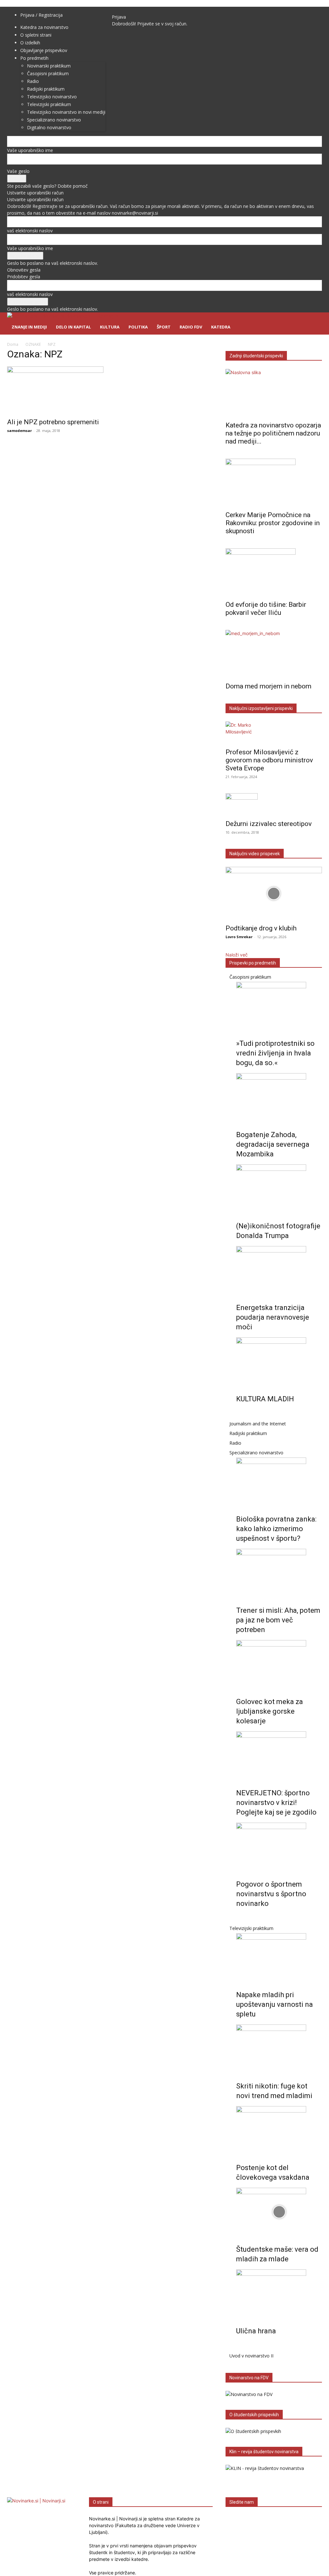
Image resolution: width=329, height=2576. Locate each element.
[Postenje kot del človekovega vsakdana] (279, 2130)
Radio (235, 1443)
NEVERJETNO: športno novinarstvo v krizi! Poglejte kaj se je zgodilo (276, 1803)
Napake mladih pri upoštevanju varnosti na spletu (275, 2004)
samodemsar (19, 431)
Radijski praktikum (248, 1433)
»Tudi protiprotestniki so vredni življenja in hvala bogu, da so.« (275, 1053)
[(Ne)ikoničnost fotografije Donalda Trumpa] (279, 1189)
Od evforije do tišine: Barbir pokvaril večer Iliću (266, 609)
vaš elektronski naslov (30, 231)
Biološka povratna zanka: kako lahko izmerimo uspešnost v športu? (276, 1529)
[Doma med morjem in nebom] (274, 654)
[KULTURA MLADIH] (279, 1361)
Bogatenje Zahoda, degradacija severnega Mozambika (273, 1144)
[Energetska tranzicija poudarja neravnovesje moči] (279, 1270)
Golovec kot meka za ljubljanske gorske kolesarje (270, 1711)
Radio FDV (191, 327)
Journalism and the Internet (258, 1424)
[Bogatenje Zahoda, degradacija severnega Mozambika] (279, 1097)
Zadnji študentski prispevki (256, 356)
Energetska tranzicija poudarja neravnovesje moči (273, 1317)
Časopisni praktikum (250, 977)
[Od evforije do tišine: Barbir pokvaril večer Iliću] (274, 572)
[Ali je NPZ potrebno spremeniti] (55, 390)
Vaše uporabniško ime (30, 150)
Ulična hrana (256, 2331)
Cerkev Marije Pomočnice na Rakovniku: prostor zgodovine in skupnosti (273, 523)
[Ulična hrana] (279, 2293)
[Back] (154, 10)
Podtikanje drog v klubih (261, 928)
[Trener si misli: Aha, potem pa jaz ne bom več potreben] (279, 1573)
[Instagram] (125, 10)
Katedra (221, 327)
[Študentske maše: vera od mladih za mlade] (279, 2212)
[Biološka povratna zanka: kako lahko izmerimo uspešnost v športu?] (279, 1482)
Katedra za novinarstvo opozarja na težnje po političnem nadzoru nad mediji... (273, 433)
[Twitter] (140, 10)
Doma (13, 344)
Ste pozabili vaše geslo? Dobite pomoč (47, 186)
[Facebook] (121, 10)
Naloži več (237, 955)
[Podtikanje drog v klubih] (274, 893)
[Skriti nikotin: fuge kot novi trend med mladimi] (279, 2049)
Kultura (110, 327)
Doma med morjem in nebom (268, 686)
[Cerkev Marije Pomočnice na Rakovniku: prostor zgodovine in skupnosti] (274, 483)
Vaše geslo (18, 171)
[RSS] (130, 10)
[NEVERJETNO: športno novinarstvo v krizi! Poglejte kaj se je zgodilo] (279, 1755)
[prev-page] (238, 1414)
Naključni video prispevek (255, 854)
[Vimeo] (144, 10)
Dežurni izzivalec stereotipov (269, 824)
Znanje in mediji (29, 327)
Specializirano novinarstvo (256, 1453)
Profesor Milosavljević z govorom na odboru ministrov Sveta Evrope (269, 760)
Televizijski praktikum (251, 1928)
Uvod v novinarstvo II (251, 2356)
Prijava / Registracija (41, 15)
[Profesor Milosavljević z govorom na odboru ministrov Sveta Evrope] (274, 733)
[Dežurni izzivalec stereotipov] (274, 804)
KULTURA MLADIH (265, 1399)
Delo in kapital (73, 327)
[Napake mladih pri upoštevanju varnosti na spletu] (279, 1957)
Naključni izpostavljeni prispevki (261, 708)
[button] (314, 321)
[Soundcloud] (135, 10)
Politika (138, 327)
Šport (164, 327)
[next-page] (241, 1414)
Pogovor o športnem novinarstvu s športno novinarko (271, 1894)
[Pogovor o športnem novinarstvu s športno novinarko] (279, 1847)
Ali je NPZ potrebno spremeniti (53, 422)
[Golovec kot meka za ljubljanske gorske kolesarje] (279, 1664)
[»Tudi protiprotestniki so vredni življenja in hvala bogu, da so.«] (279, 1006)
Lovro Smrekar (239, 937)
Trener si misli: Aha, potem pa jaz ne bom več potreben (278, 1620)
